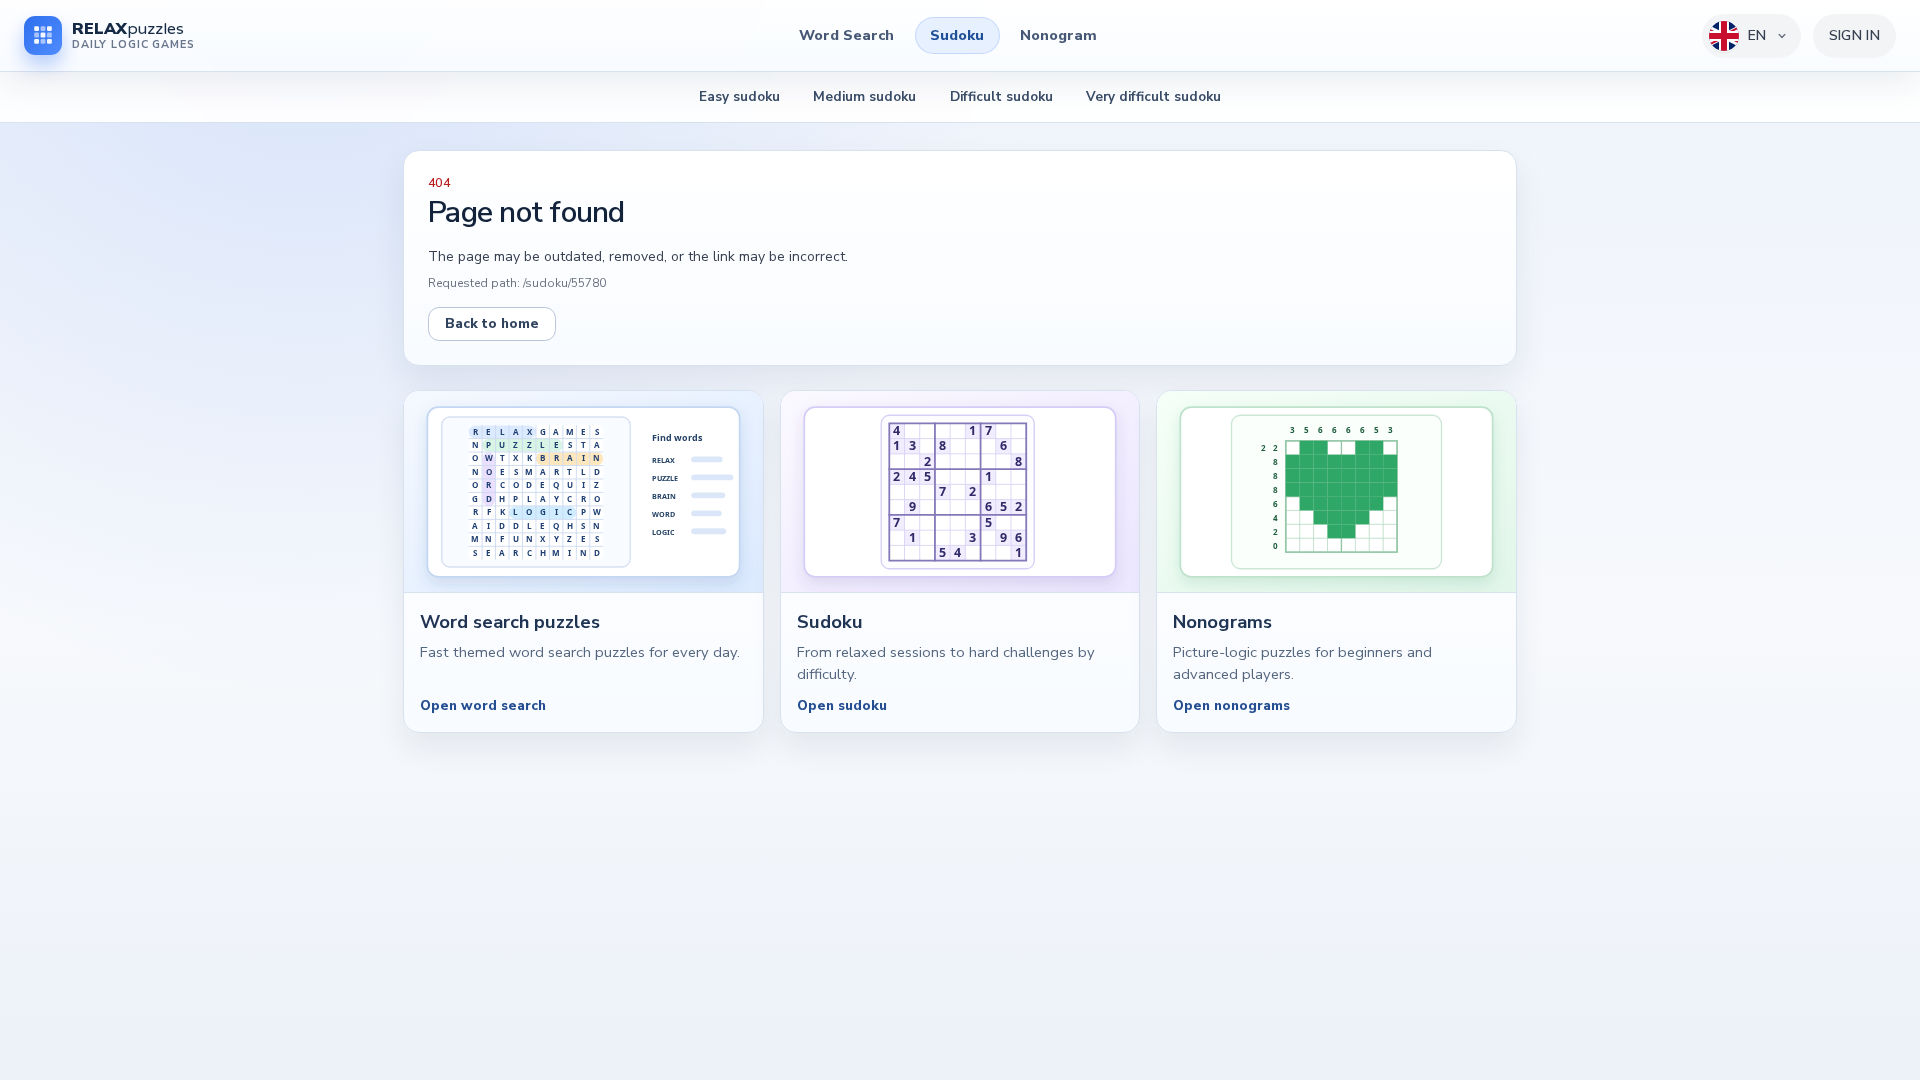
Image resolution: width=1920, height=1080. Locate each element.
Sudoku (957, 35)
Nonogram (1058, 35)
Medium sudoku (864, 96)
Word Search (846, 35)
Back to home (492, 323)
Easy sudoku (739, 96)
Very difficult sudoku (1153, 96)
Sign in (1854, 35)
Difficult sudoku (1001, 96)
